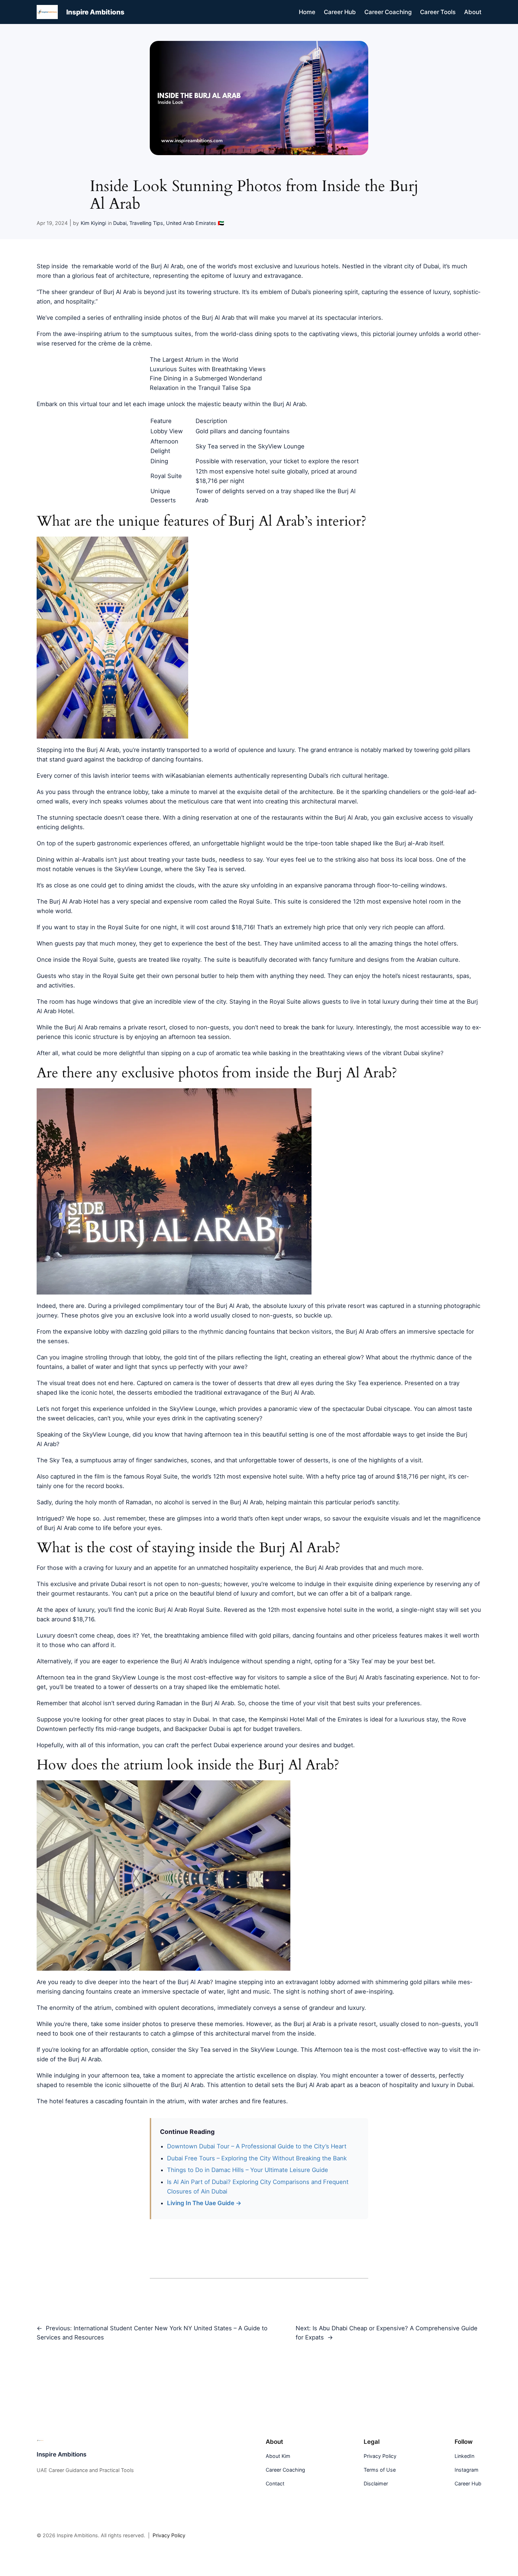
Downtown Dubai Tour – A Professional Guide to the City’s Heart (257, 2146)
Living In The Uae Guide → (204, 2203)
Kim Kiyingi (93, 223)
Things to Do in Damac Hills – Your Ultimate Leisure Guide (248, 2170)
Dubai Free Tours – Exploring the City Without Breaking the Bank (257, 2158)
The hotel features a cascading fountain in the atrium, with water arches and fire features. (162, 2101)
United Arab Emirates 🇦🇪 (195, 223)
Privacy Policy (169, 2535)
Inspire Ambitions (95, 12)
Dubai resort (128, 1584)
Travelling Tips (146, 223)
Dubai (120, 223)
